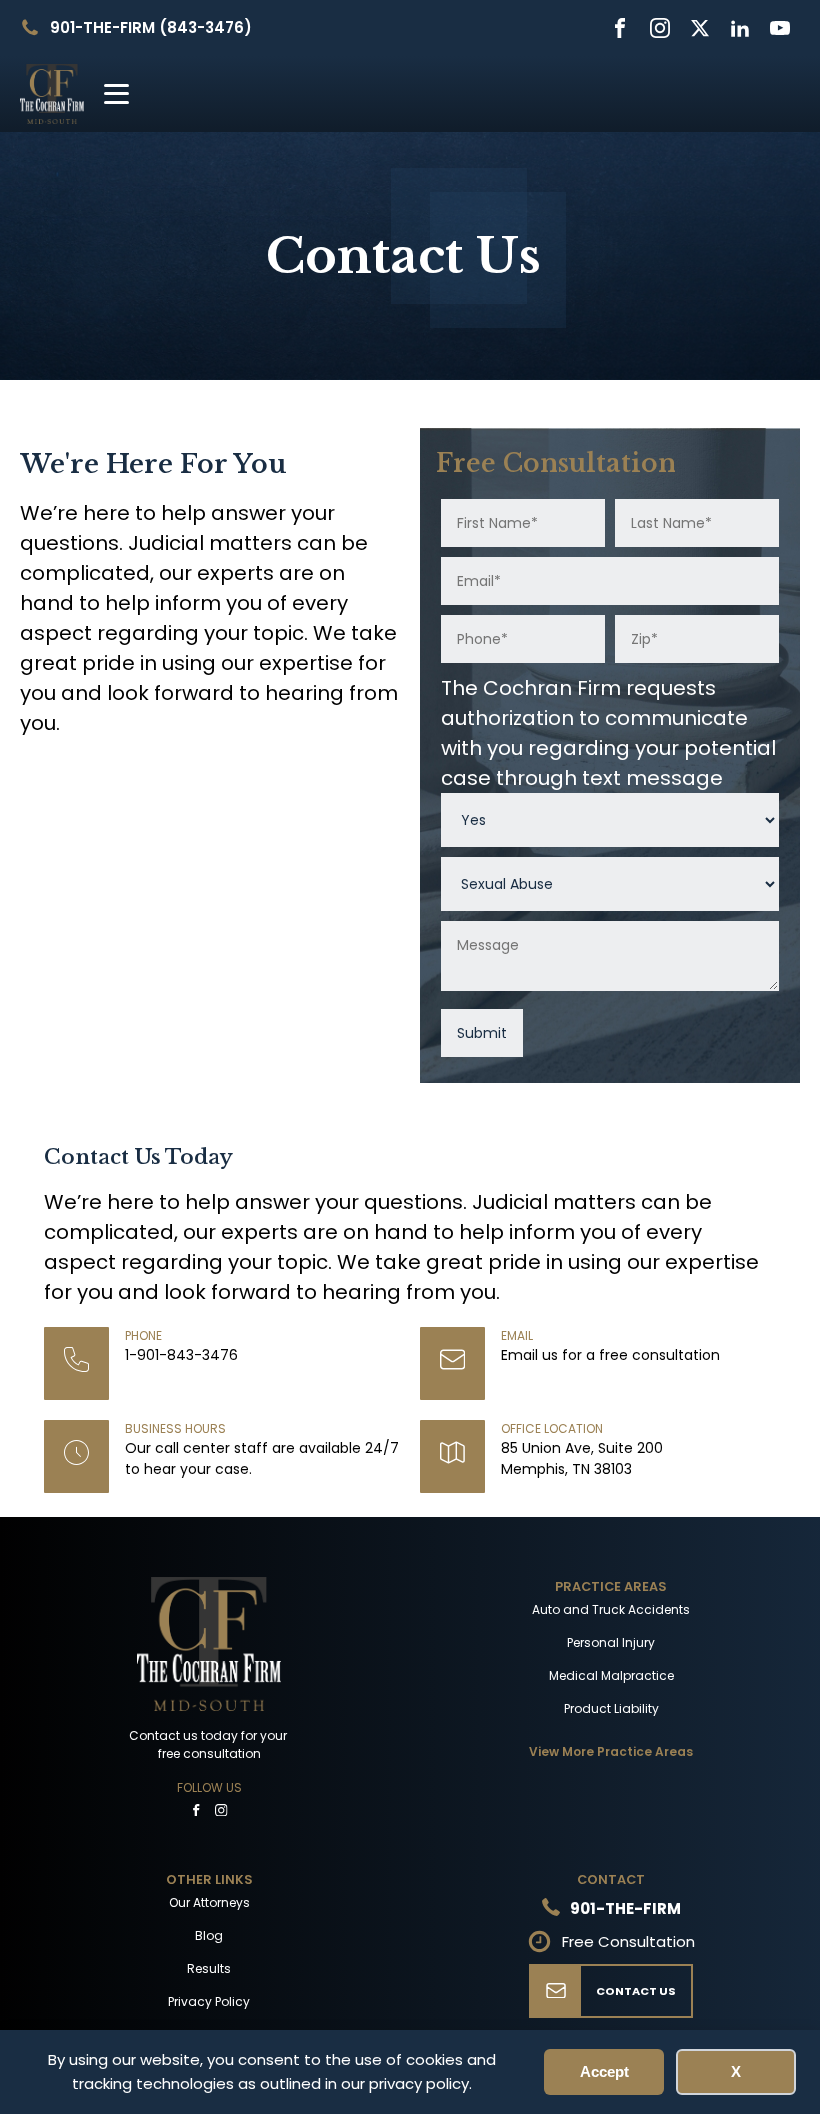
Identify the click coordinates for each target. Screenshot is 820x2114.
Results (209, 1968)
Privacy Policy (209, 2001)
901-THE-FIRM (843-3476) (151, 27)
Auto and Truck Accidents (611, 1609)
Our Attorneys (209, 1902)
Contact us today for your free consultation (209, 1744)
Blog (209, 1935)
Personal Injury (611, 1642)
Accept (604, 2071)
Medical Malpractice (611, 1675)
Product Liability (611, 1708)
